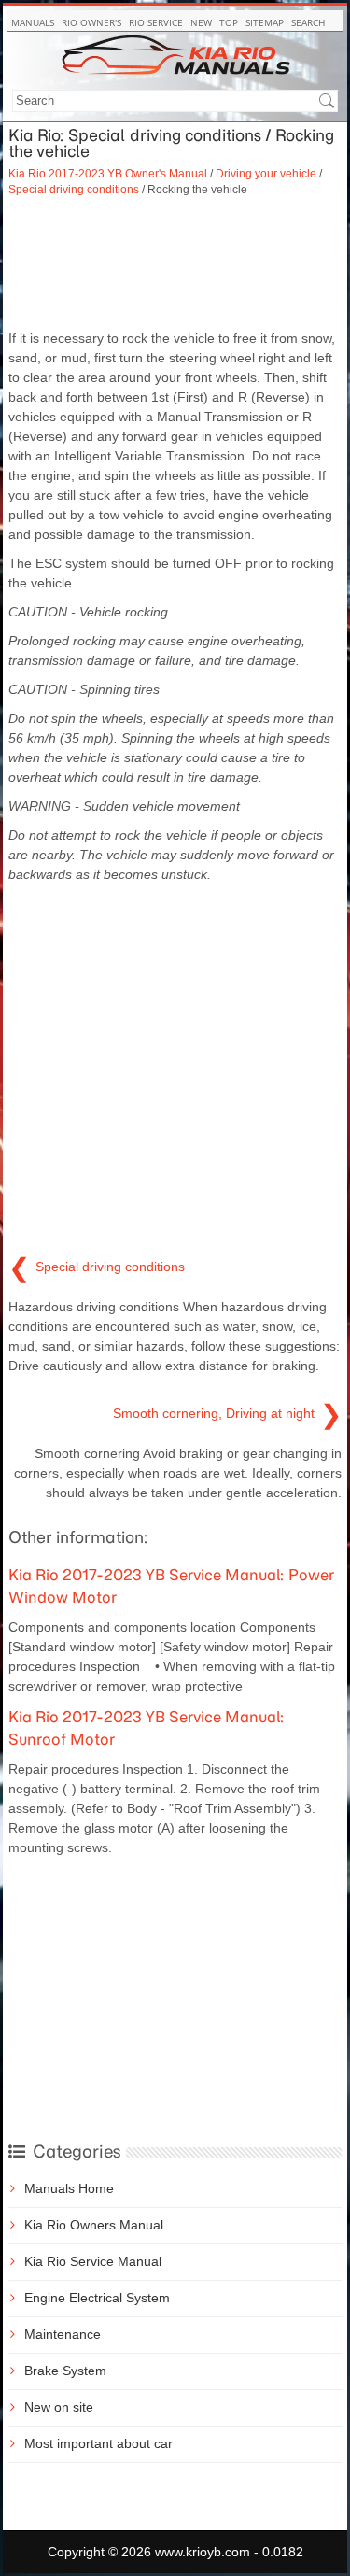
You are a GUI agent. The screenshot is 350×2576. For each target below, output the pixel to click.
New (201, 22)
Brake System (65, 2371)
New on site (59, 2407)
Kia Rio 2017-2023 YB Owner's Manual (108, 173)
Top (229, 22)
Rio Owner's (91, 22)
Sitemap (265, 22)
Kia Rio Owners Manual (94, 2225)
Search (308, 22)
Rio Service (156, 22)
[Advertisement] (175, 263)
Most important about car (98, 2443)
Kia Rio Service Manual (93, 2261)
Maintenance (63, 2334)
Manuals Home (69, 2188)
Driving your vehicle (266, 173)
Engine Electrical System (97, 2298)
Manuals (33, 22)
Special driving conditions (74, 189)
